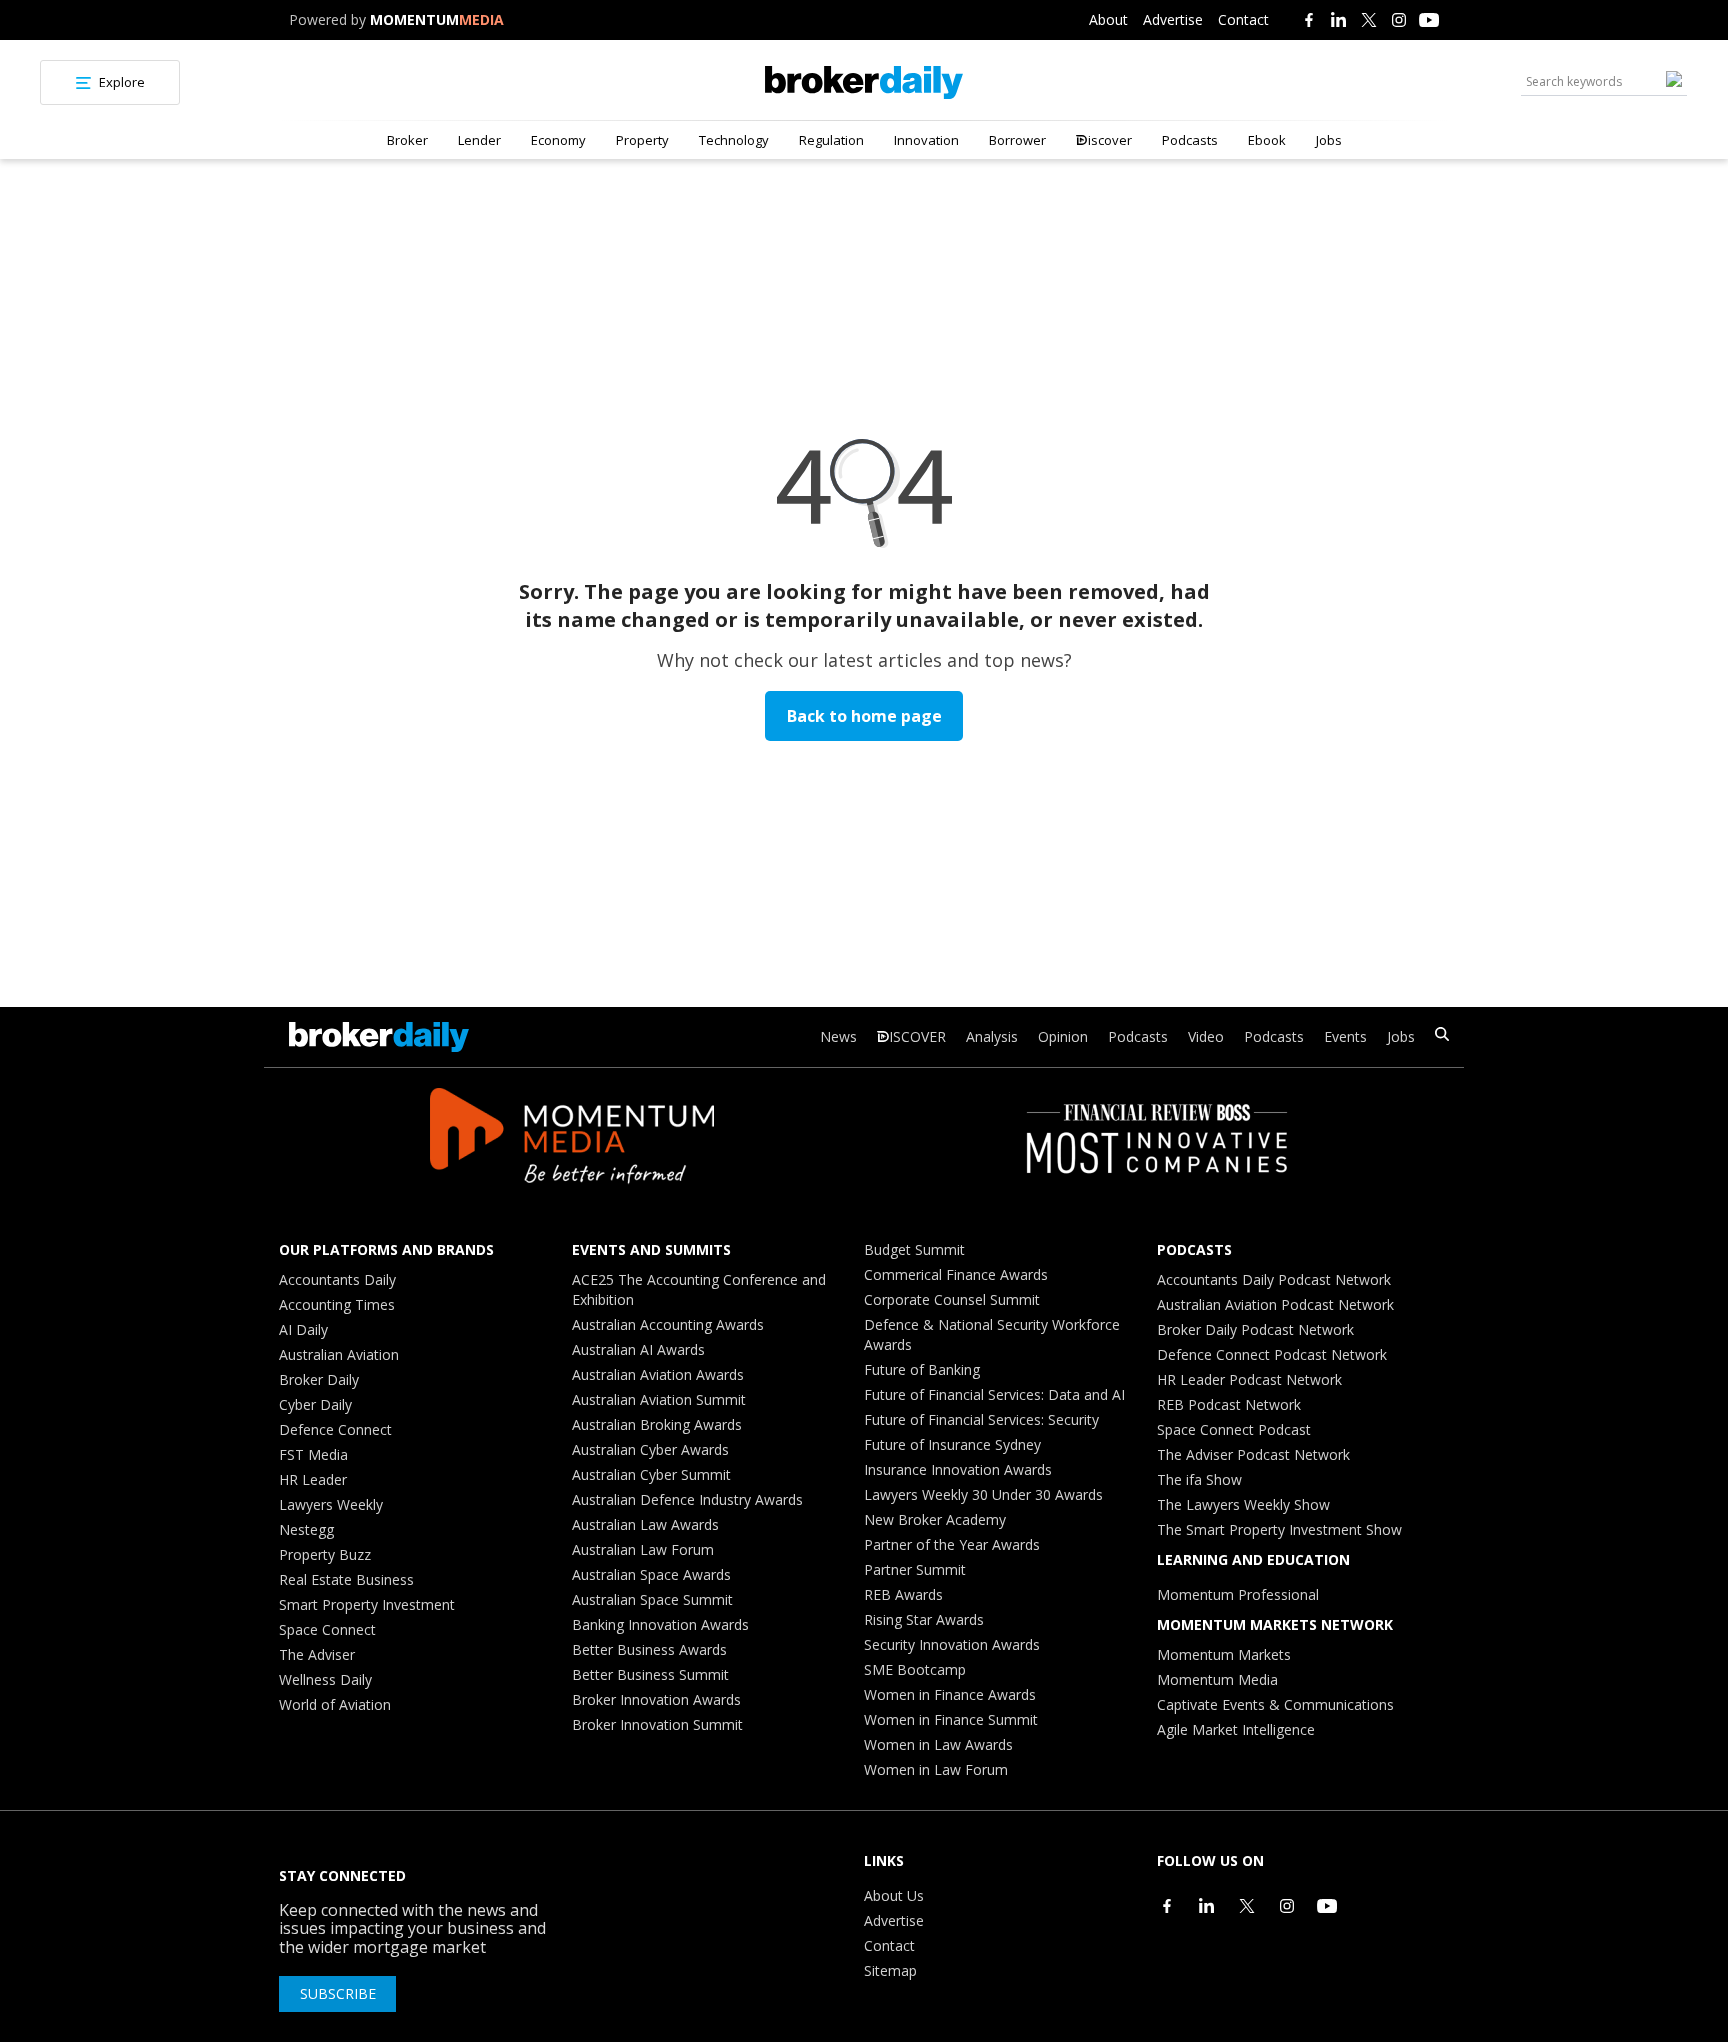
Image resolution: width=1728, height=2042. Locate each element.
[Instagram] (1399, 20)
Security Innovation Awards (952, 1644)
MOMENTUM (437, 19)
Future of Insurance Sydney (952, 1444)
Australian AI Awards (638, 1349)
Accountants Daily (337, 1279)
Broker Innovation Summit (657, 1724)
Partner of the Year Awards (952, 1544)
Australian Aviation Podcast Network (1275, 1304)
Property (642, 140)
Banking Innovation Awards (660, 1624)
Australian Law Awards (645, 1524)
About (1108, 19)
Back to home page (864, 716)
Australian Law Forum (643, 1549)
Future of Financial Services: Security (981, 1419)
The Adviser (317, 1654)
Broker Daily (319, 1379)
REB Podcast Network (1229, 1404)
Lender (479, 140)
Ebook (1267, 140)
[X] (1369, 20)
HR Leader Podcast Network (1249, 1379)
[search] (1442, 1036)
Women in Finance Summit (951, 1719)
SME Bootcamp (915, 1669)
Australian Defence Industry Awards (687, 1499)
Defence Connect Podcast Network (1272, 1354)
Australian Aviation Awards (658, 1374)
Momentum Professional (1238, 1594)
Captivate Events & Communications (1275, 1704)
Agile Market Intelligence (1236, 1729)
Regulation (831, 140)
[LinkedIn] (1339, 20)
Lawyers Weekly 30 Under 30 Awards (983, 1494)
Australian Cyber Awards (650, 1449)
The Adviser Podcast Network (1253, 1454)
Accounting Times (337, 1304)
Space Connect (327, 1629)
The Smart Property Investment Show (1279, 1529)
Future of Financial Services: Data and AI (994, 1394)
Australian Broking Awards (657, 1424)
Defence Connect (335, 1429)
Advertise (1173, 19)
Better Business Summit (650, 1674)
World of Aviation (335, 1704)
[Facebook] (1309, 20)
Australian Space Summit (652, 1599)
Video (1206, 1036)
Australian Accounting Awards (668, 1324)
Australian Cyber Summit (651, 1474)
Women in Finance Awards (950, 1694)
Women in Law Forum (936, 1769)
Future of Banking (922, 1369)
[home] (863, 82)
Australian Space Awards (651, 1574)
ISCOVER (917, 1036)
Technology (734, 140)
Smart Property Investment (367, 1604)
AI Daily (303, 1329)
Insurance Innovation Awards (958, 1469)
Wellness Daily (325, 1679)
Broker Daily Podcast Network (1255, 1329)
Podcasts (1190, 140)
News (838, 1036)
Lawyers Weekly (331, 1504)
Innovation (926, 140)
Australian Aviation (339, 1354)
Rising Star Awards (924, 1619)
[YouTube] (1429, 20)
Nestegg (306, 1529)
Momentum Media (1217, 1679)
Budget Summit (914, 1249)
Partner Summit (915, 1569)
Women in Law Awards (938, 1744)
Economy (558, 140)
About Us (894, 1895)
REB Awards (903, 1594)
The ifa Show (1199, 1479)
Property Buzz (325, 1554)
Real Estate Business (346, 1579)
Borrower (1017, 140)
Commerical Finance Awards (956, 1274)
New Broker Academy (935, 1519)
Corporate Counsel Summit (952, 1299)
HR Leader (313, 1479)
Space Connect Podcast (1234, 1429)
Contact (1243, 19)
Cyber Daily (315, 1404)
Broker (407, 140)
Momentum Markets (1224, 1654)
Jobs (1329, 140)
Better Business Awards (649, 1649)
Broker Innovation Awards (656, 1699)
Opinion (1063, 1036)
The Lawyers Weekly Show (1243, 1504)
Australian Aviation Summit (659, 1399)
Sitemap (890, 1970)
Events (1345, 1036)
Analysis (992, 1036)
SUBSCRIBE (338, 1993)
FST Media (313, 1454)
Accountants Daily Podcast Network (1274, 1279)
